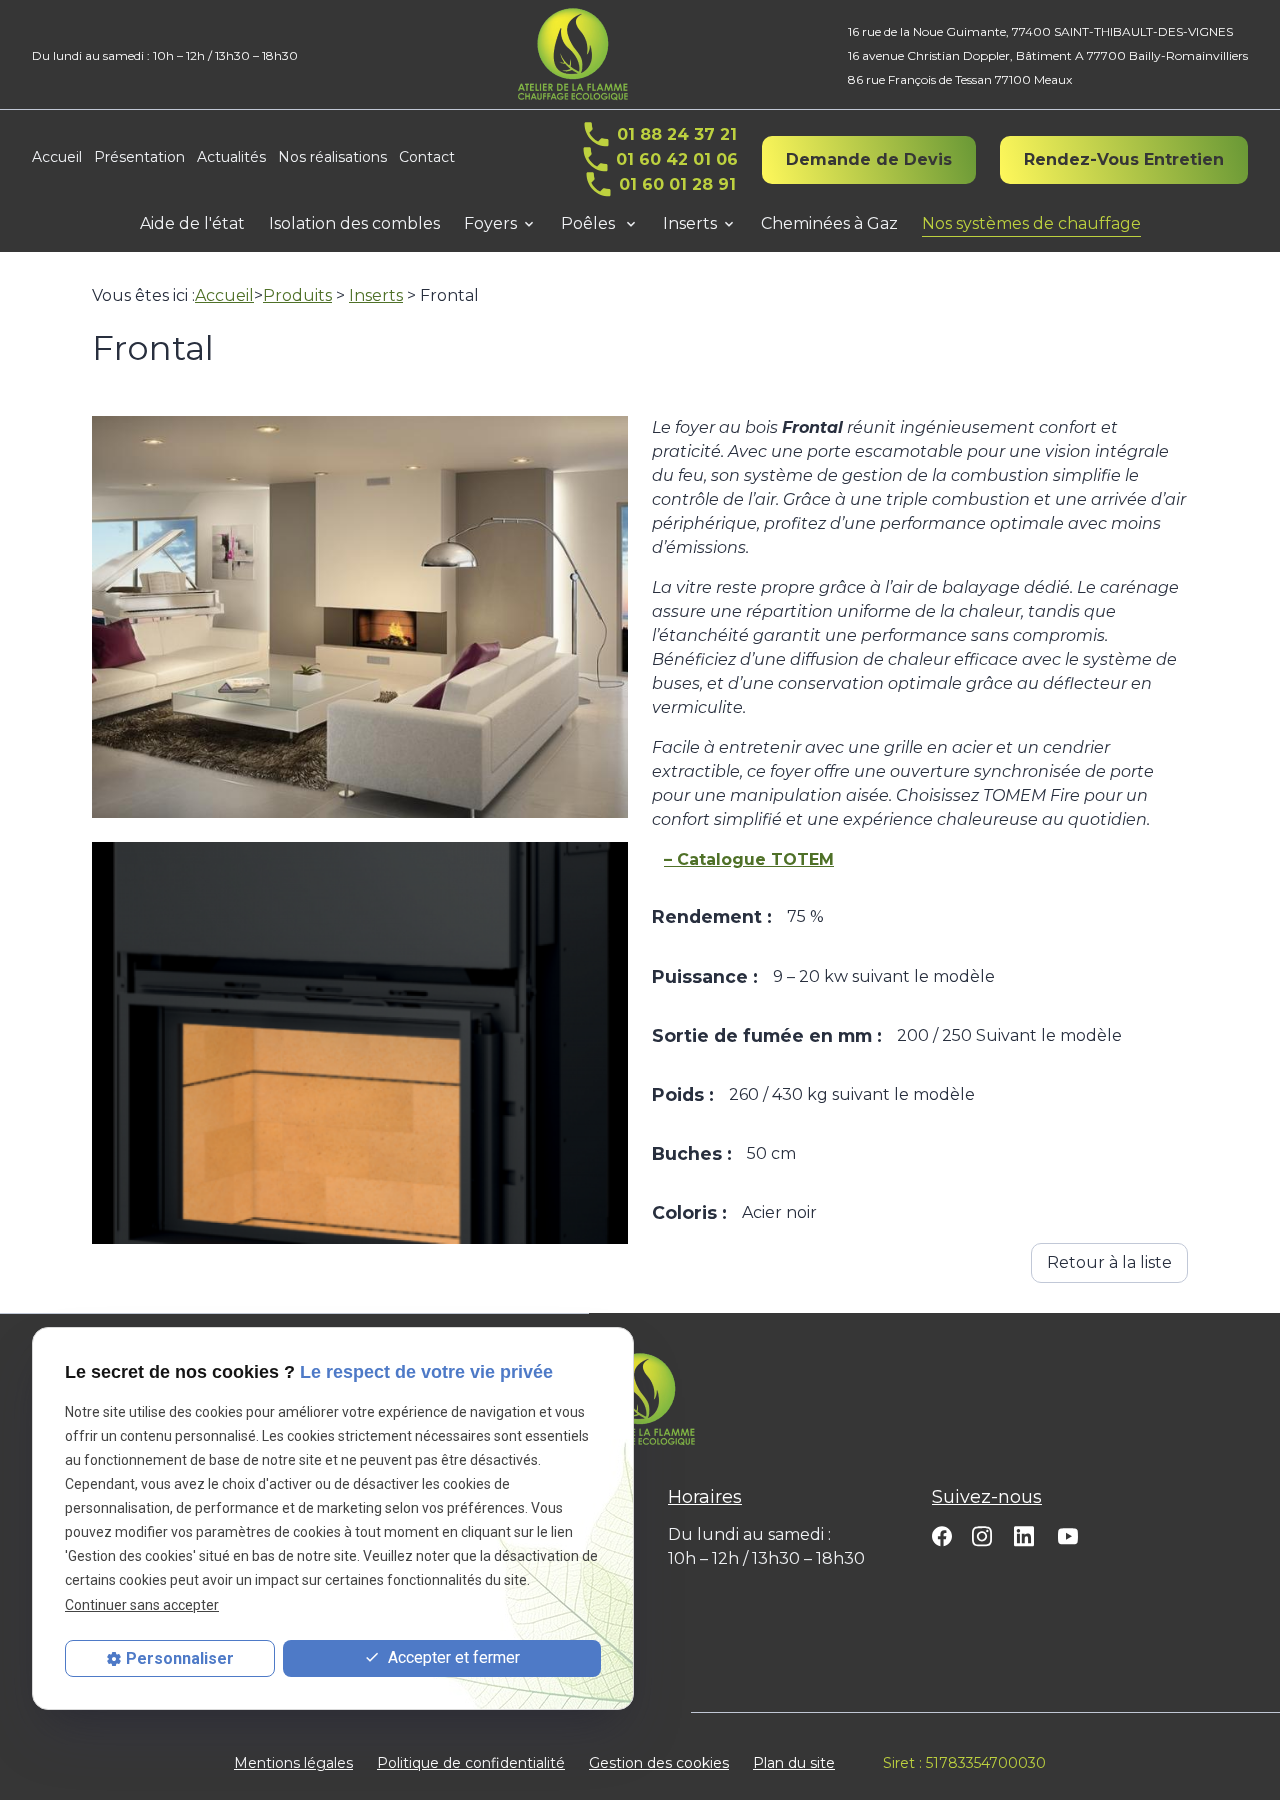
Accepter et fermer (452, 1657)
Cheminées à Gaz (829, 223)
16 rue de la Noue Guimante (1040, 31)
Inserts (690, 223)
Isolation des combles (354, 223)
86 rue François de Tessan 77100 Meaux (960, 79)
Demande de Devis (869, 159)
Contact (427, 157)
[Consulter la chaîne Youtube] (1068, 1534)
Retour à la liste (1109, 1262)
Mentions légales (293, 1763)
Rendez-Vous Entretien (1124, 159)
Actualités (231, 157)
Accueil (57, 157)
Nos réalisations (332, 157)
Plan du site (794, 1763)
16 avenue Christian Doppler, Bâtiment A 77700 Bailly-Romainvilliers (1048, 55)
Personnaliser (180, 1658)
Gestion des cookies (659, 1763)
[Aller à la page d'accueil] (573, 54)
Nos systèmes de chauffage (1031, 223)
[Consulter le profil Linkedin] (1024, 1534)
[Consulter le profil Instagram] (982, 1535)
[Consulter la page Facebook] (942, 1535)
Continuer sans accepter (142, 1605)
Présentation (139, 157)
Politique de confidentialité (471, 1763)
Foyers (490, 223)
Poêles (590, 223)
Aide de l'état (192, 223)
